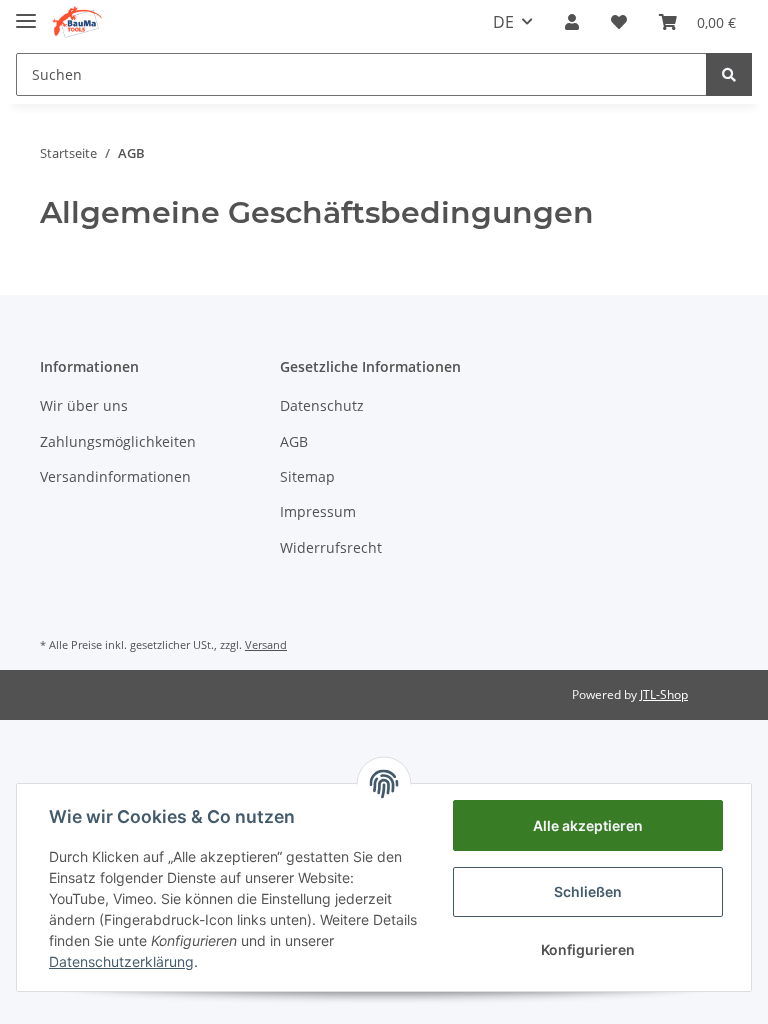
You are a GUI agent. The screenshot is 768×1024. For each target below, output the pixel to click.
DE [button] (503, 22)
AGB (294, 441)
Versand (266, 644)
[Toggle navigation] (26, 12)
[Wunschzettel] (619, 22)
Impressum (318, 511)
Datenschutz (322, 405)
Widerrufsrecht (331, 547)
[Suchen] (729, 74)
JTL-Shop (664, 694)
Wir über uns (84, 405)
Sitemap (307, 476)
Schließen (588, 891)
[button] (572, 22)
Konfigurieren (588, 949)
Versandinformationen (115, 476)
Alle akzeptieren (588, 825)
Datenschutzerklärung (121, 961)
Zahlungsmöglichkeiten (118, 441)
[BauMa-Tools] (77, 22)
